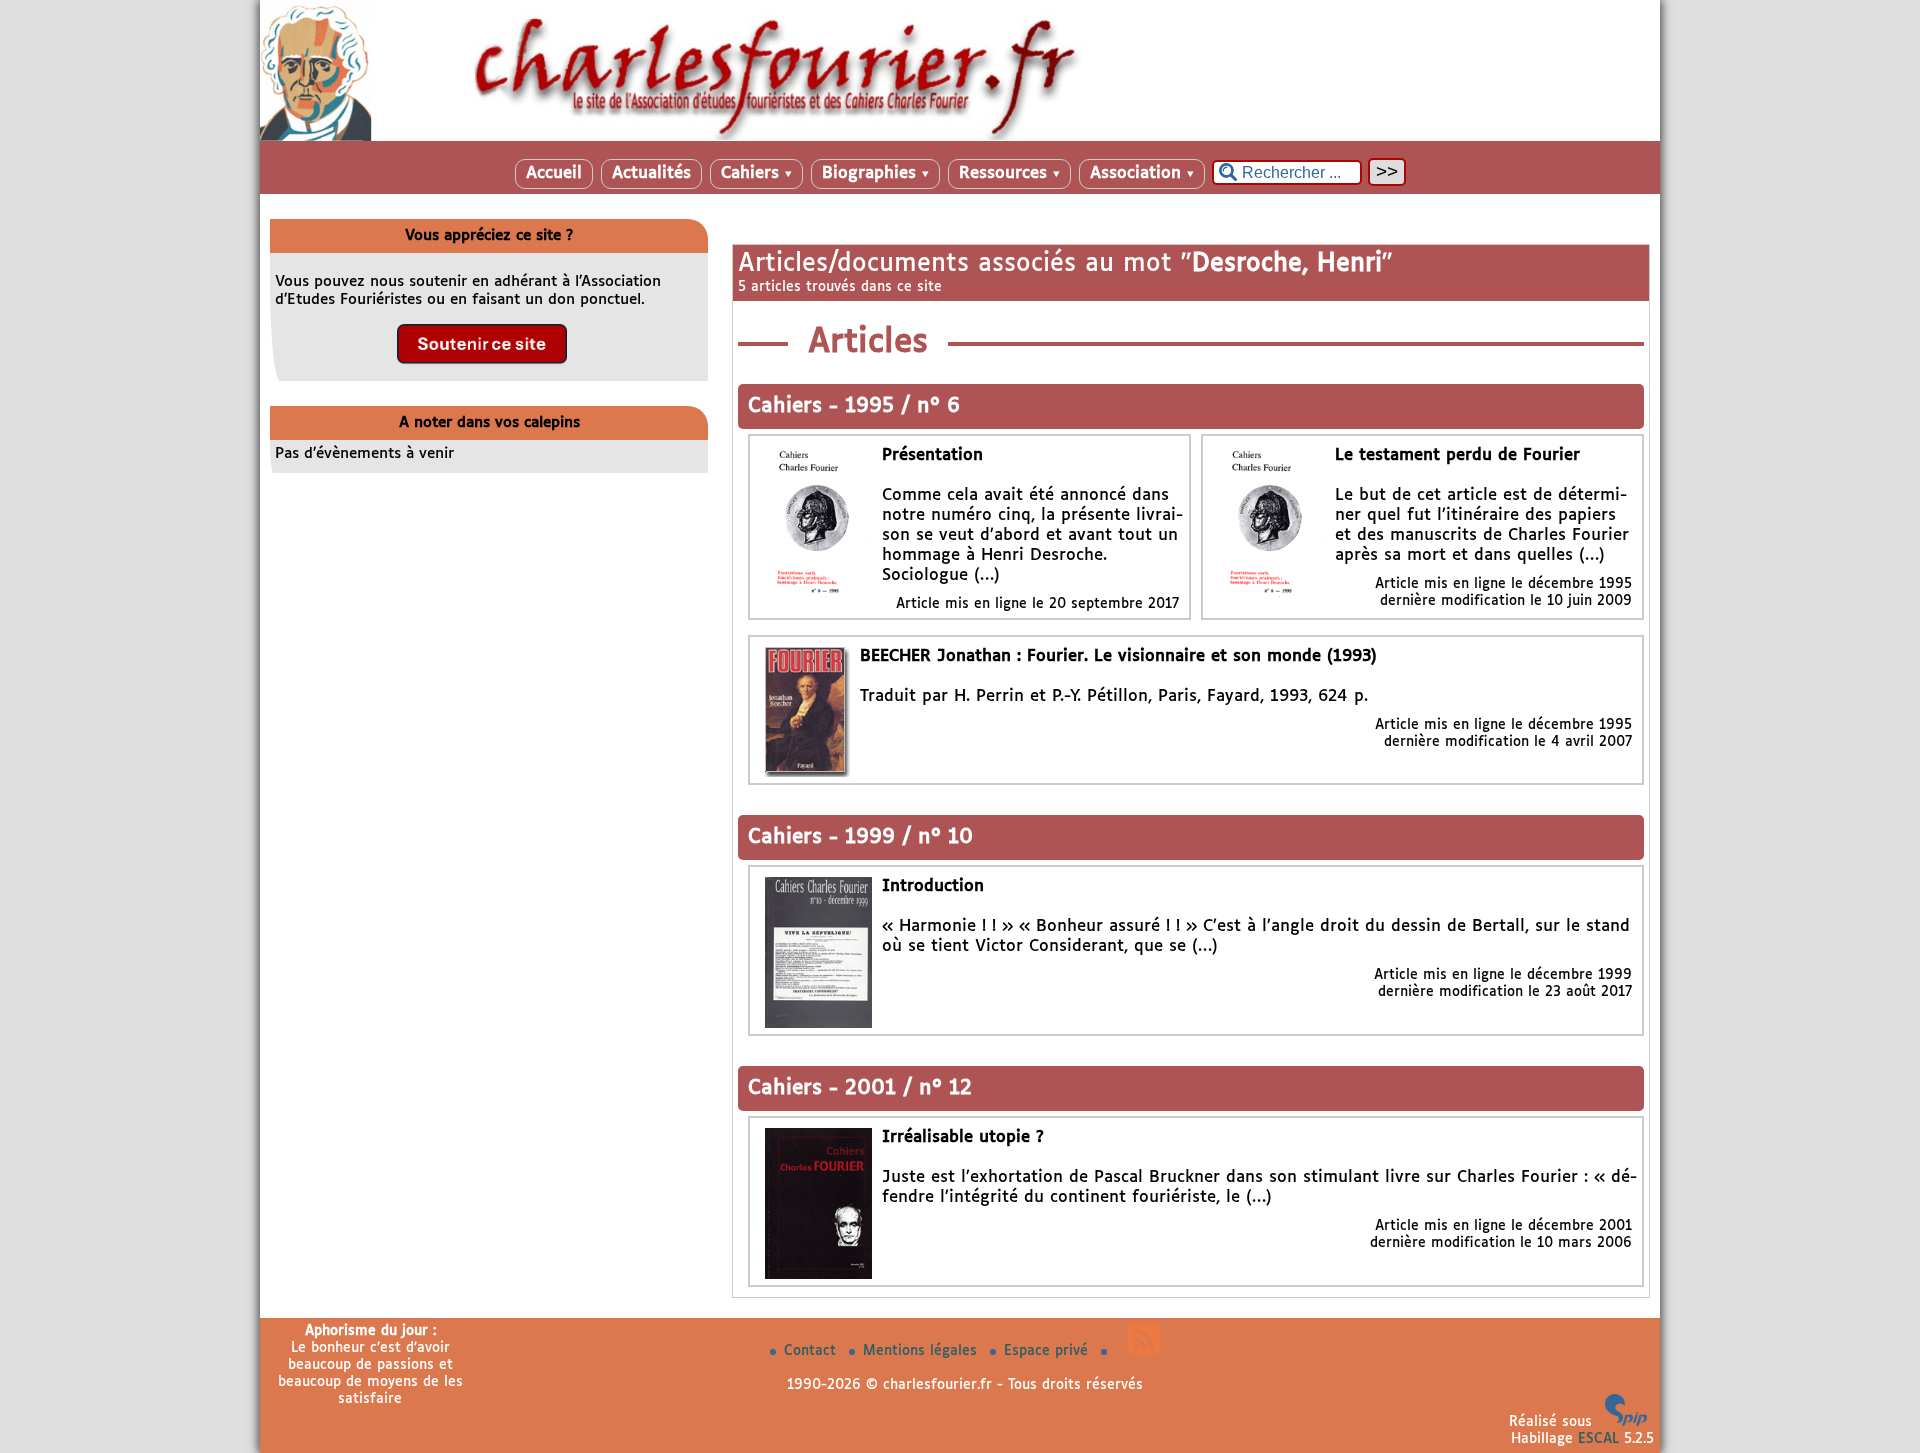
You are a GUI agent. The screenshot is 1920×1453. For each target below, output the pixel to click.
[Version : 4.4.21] (1626, 1422)
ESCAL (1598, 1439)
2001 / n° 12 (908, 1088)
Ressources (1009, 173)
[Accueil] (960, 137)
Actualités (651, 173)
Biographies (875, 173)
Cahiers (756, 173)
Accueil (554, 173)
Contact (812, 1351)
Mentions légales (922, 1351)
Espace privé (1048, 1351)
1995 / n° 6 (902, 406)
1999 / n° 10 (909, 837)
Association (1142, 173)
